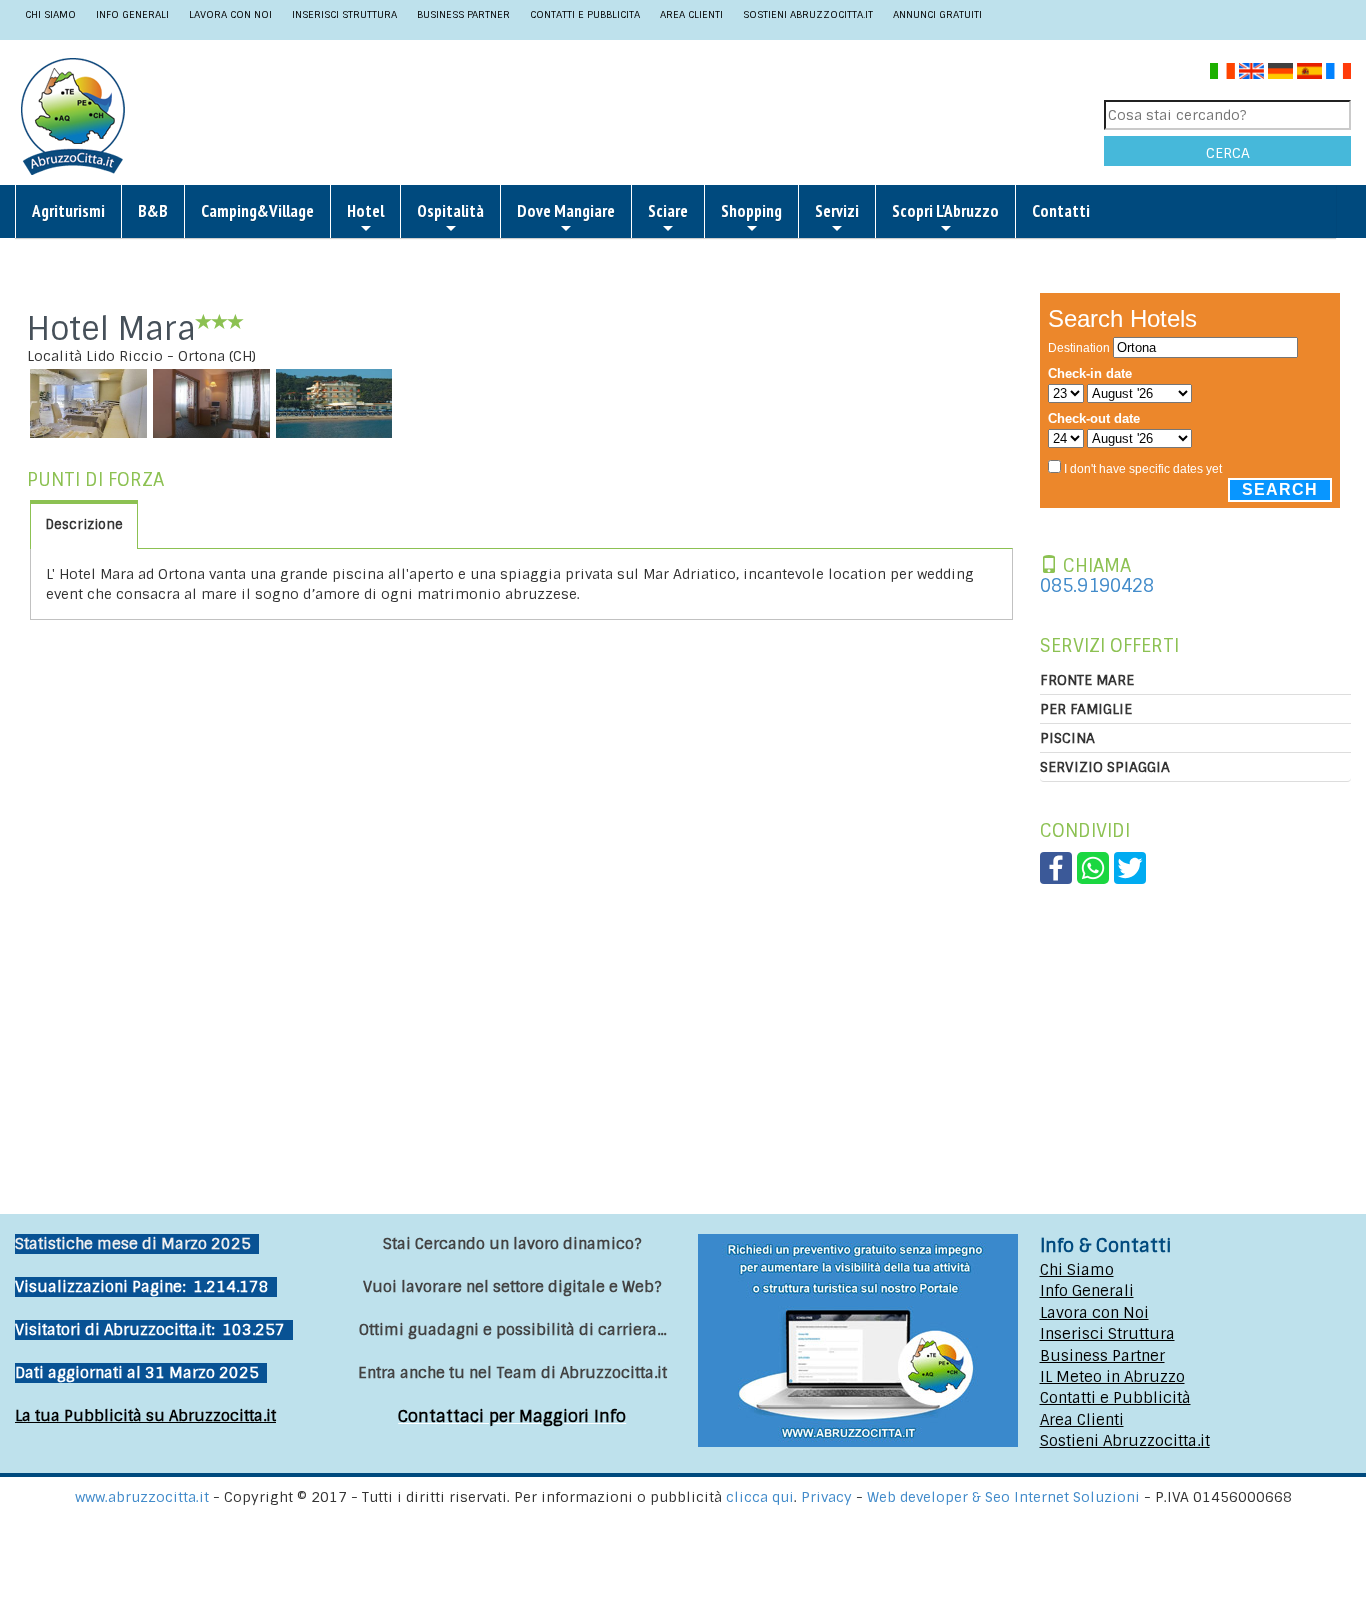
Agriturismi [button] (68, 211)
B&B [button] (153, 211)
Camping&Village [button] (257, 211)
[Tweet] (1130, 867)
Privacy (828, 1497)
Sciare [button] (668, 211)
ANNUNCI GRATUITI (937, 14)
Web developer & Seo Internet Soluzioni (1005, 1497)
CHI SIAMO (50, 14)
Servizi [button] (837, 211)
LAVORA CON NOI (230, 14)
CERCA (1228, 153)
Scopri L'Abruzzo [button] (945, 211)
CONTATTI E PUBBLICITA (585, 14)
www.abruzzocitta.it (142, 1497)
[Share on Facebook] (1056, 867)
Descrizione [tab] (84, 524)
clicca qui (760, 1497)
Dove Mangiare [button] (566, 211)
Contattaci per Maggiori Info (512, 1416)
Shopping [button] (751, 211)
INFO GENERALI (132, 14)
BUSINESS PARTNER (463, 14)
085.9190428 (1097, 586)
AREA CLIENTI (691, 14)
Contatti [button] (1061, 211)
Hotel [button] (365, 211)
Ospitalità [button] (450, 211)
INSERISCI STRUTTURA (344, 14)
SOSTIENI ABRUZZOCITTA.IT (808, 14)
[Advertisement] (607, 115)
